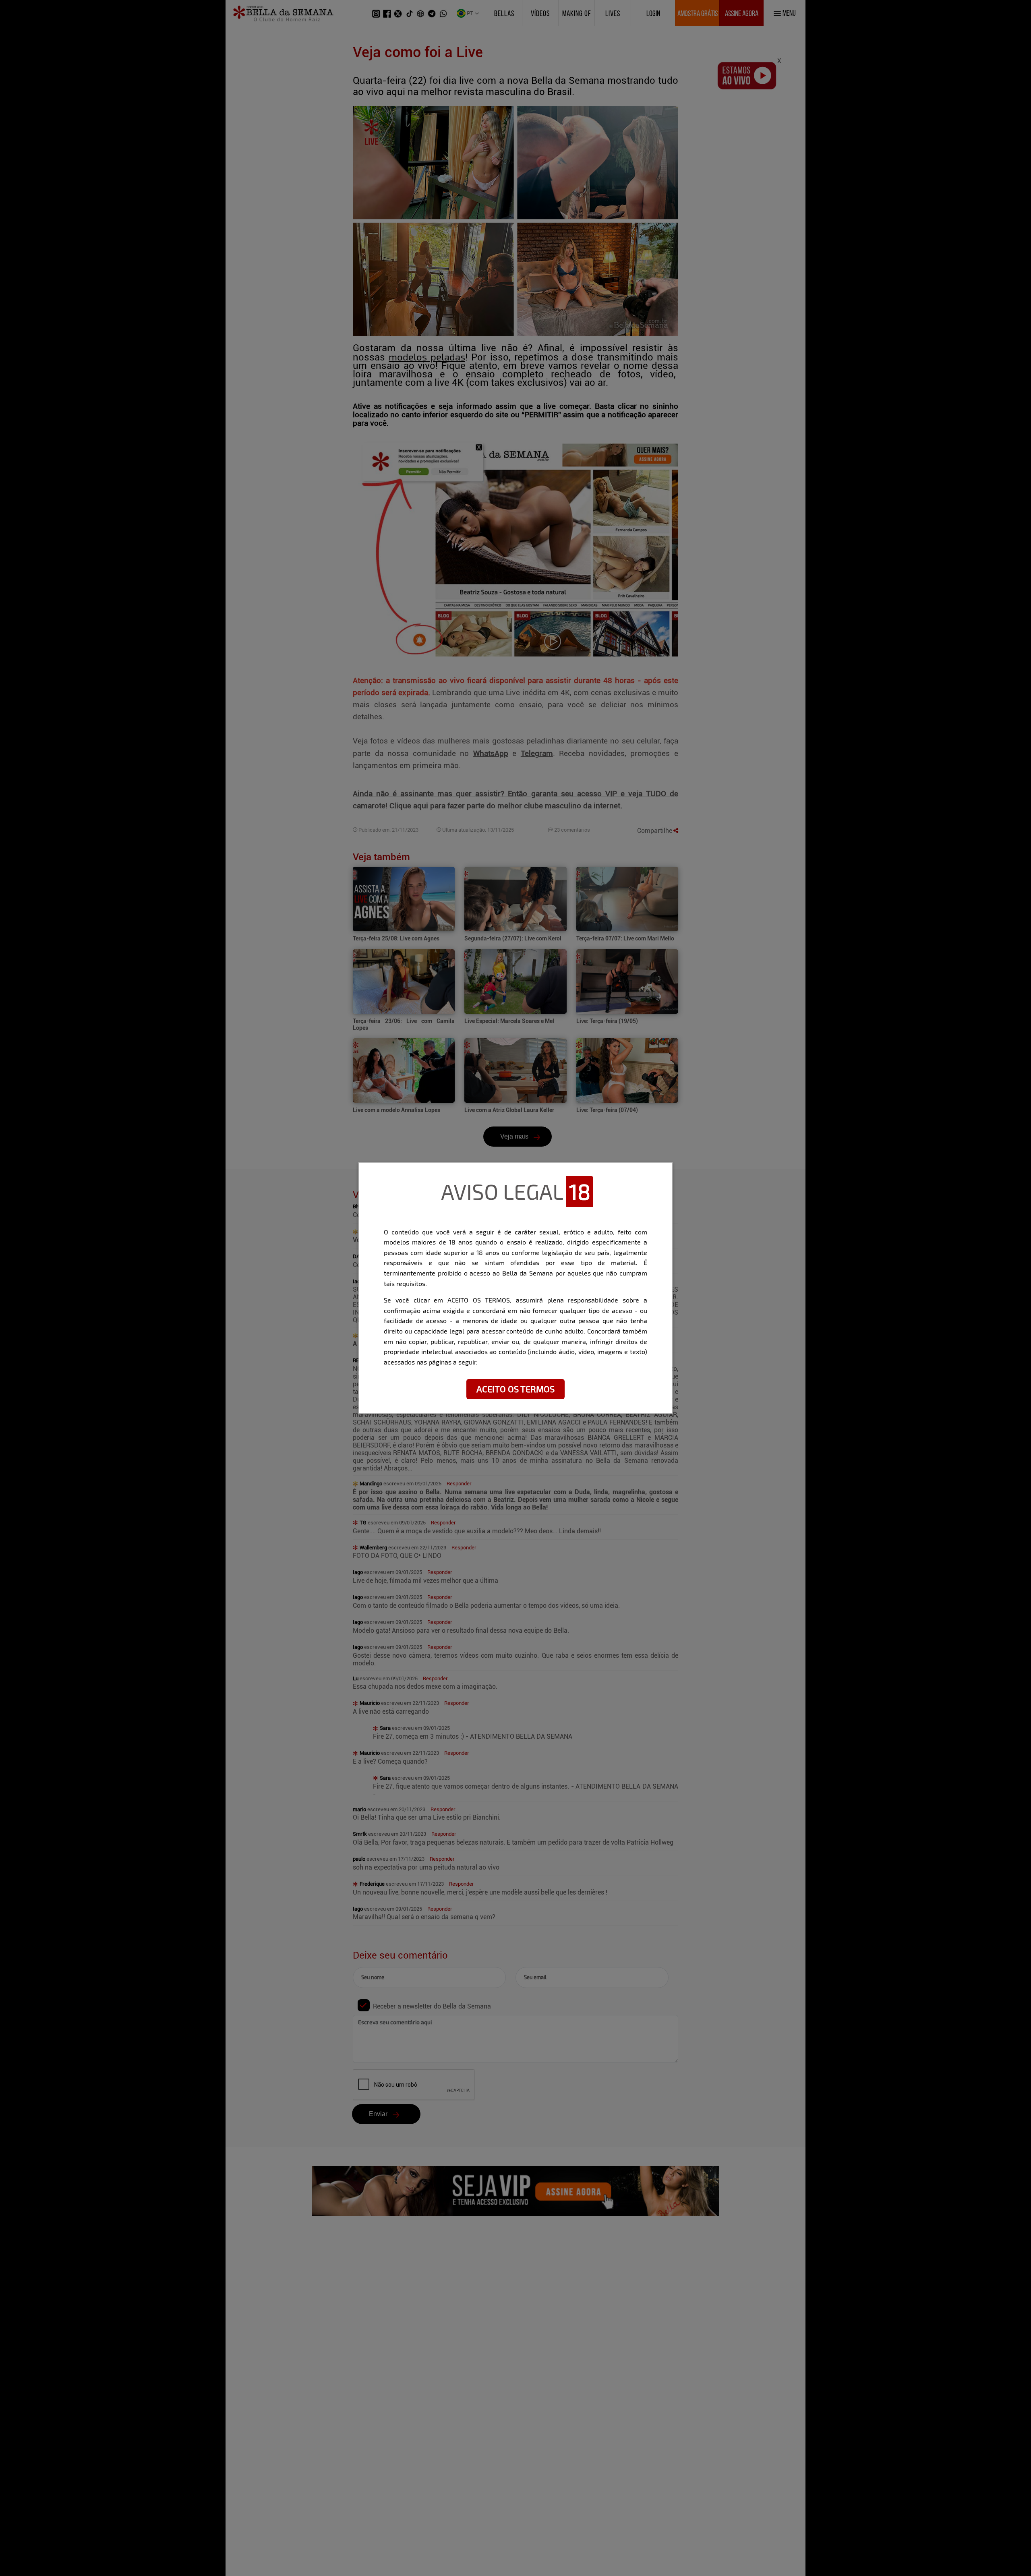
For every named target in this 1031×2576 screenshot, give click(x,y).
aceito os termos (515, 1389)
